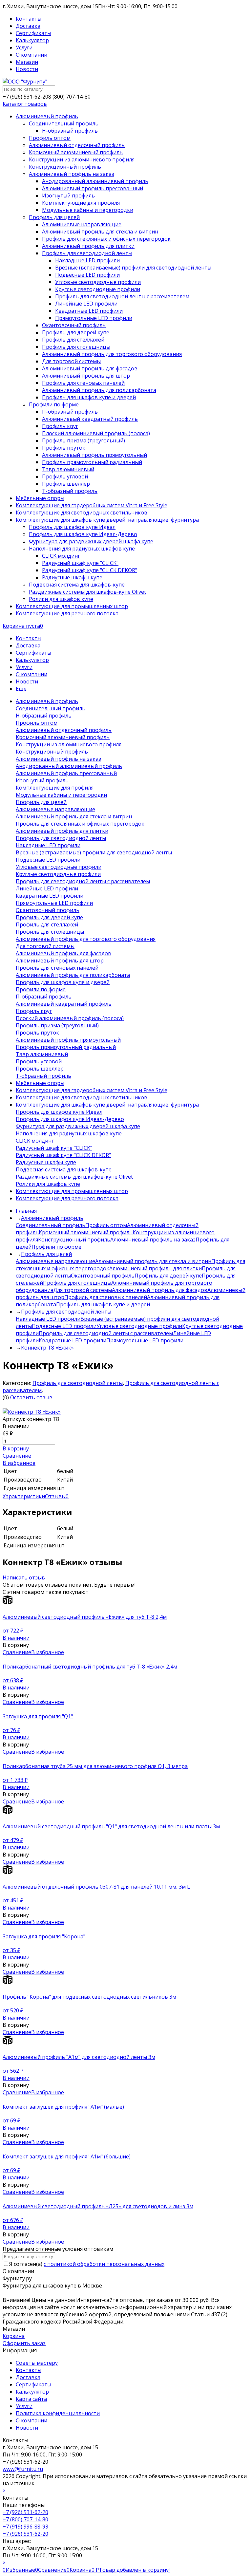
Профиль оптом (106, 1225)
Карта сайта (31, 2399)
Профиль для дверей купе (168, 1276)
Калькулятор (32, 40)
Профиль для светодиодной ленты (78, 1383)
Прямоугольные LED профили (145, 1340)
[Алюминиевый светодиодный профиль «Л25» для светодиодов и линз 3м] (126, 2199)
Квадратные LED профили (73, 1340)
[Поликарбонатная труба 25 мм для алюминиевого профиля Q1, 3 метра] (126, 1759)
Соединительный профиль (51, 1225)
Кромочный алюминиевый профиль (86, 1232)
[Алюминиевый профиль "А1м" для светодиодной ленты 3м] (126, 2044)
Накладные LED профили (48, 1319)
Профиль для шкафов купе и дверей (103, 1304)
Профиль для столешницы (77, 1283)
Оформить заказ (24, 2343)
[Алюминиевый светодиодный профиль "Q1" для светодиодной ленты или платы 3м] (126, 1814)
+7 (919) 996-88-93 (25, 2527)
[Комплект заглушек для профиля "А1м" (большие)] (126, 2149)
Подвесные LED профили (64, 1326)
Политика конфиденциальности (58, 2413)
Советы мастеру (37, 2363)
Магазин (27, 62)
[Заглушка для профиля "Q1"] (126, 1709)
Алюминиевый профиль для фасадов (160, 1290)
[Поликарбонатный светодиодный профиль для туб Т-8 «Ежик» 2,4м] (126, 1659)
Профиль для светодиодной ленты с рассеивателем (106, 1333)
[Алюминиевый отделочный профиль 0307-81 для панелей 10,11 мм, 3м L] (126, 1874)
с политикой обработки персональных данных (104, 2264)
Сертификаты (33, 33)
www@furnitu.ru (23, 2469)
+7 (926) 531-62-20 (25, 2512)
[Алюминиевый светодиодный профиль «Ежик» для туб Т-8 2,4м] (126, 1604)
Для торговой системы (83, 1290)
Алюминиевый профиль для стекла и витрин (153, 1261)
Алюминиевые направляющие (55, 1261)
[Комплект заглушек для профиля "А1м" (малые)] (126, 2100)
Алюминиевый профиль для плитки (156, 1268)
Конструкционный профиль (74, 1240)
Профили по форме (56, 1247)
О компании (31, 55)
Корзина (14, 2336)
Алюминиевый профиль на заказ (153, 1240)
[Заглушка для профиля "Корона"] (126, 1929)
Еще (21, 689)
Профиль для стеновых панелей (106, 1297)
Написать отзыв (24, 1577)
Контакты (29, 19)
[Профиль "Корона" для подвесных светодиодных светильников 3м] (126, 1984)
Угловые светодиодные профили (139, 1326)
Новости (27, 69)
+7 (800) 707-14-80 (25, 2519)
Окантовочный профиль (103, 1276)
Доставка (28, 26)
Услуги (24, 47)
